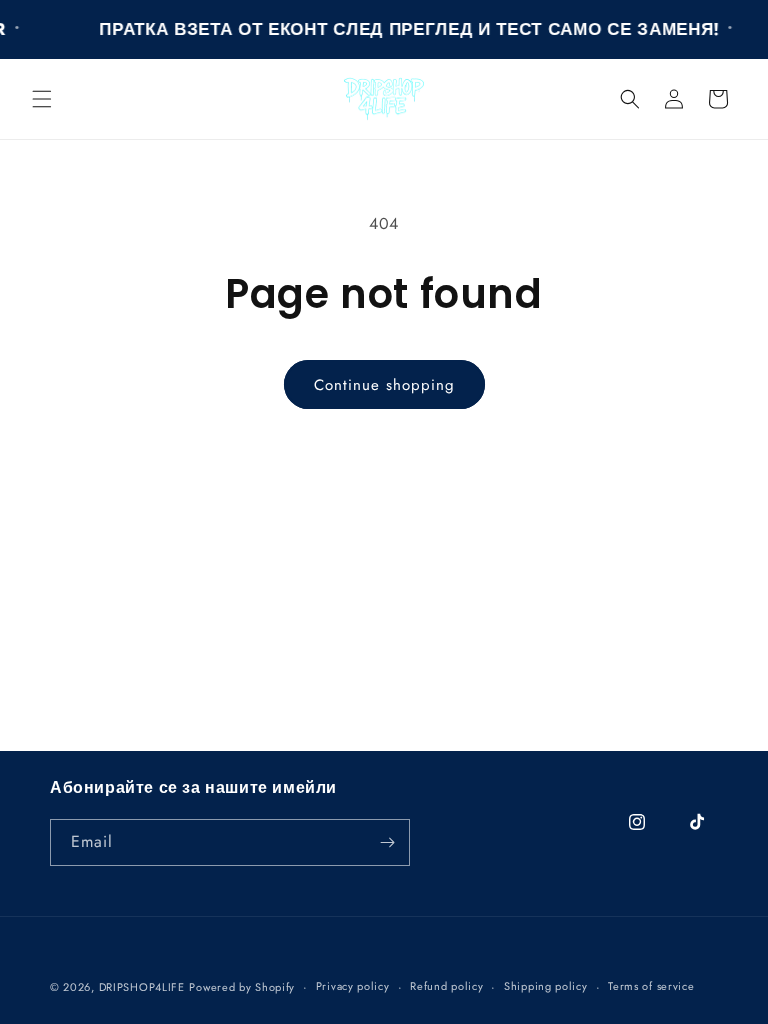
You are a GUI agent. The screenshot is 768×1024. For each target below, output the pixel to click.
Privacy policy (353, 986)
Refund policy (446, 986)
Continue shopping (384, 385)
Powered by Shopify (242, 987)
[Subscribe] (387, 842)
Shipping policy (546, 986)
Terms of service (651, 986)
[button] (42, 99)
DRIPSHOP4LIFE (142, 987)
